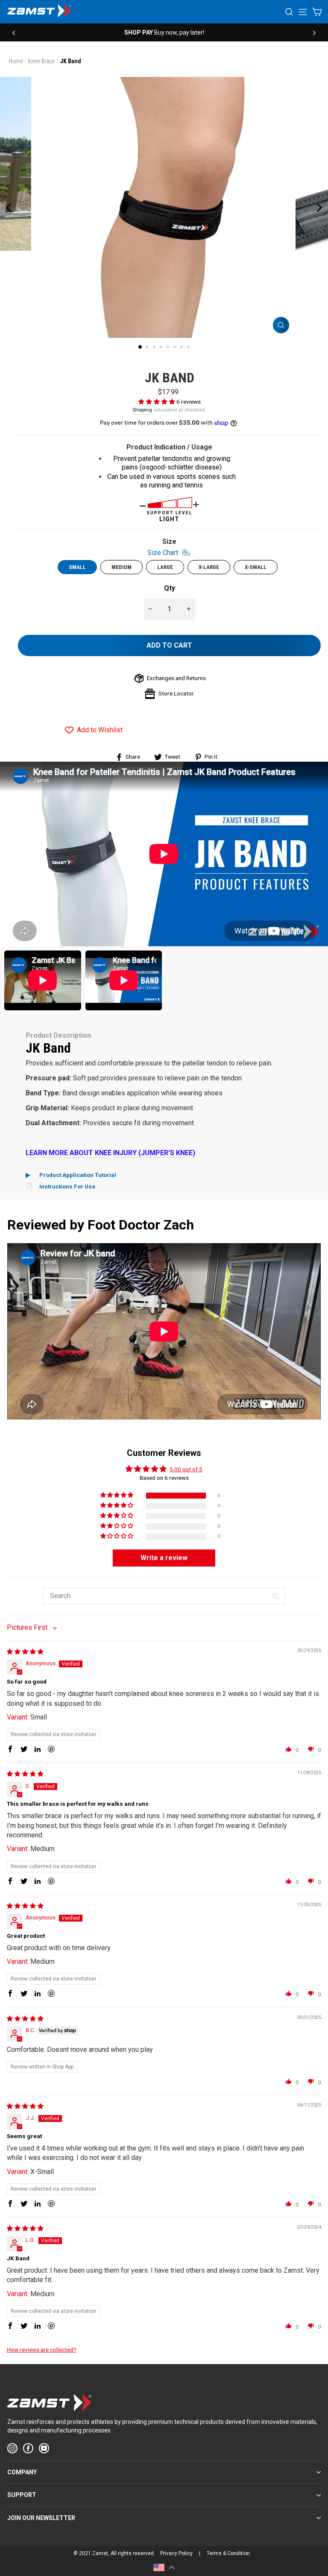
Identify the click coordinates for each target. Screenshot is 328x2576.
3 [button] (155, 348)
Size (164, 547)
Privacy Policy (176, 2553)
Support (22, 2495)
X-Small (256, 567)
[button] (157, 402)
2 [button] (148, 348)
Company (22, 2472)
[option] (164, 32)
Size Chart (164, 552)
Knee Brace (41, 61)
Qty (170, 588)
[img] (25, 1652)
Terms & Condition (228, 2553)
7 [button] (182, 348)
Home (16, 61)
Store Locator (176, 693)
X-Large (209, 567)
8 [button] (189, 348)
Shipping (142, 410)
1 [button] (141, 347)
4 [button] (162, 348)
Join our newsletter (41, 2518)
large (165, 567)
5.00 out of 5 (186, 1469)
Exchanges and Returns (176, 678)
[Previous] (14, 32)
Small (77, 567)
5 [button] (169, 348)
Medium (122, 567)
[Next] (314, 32)
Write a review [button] (164, 1558)
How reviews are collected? (42, 2350)
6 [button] (176, 348)
